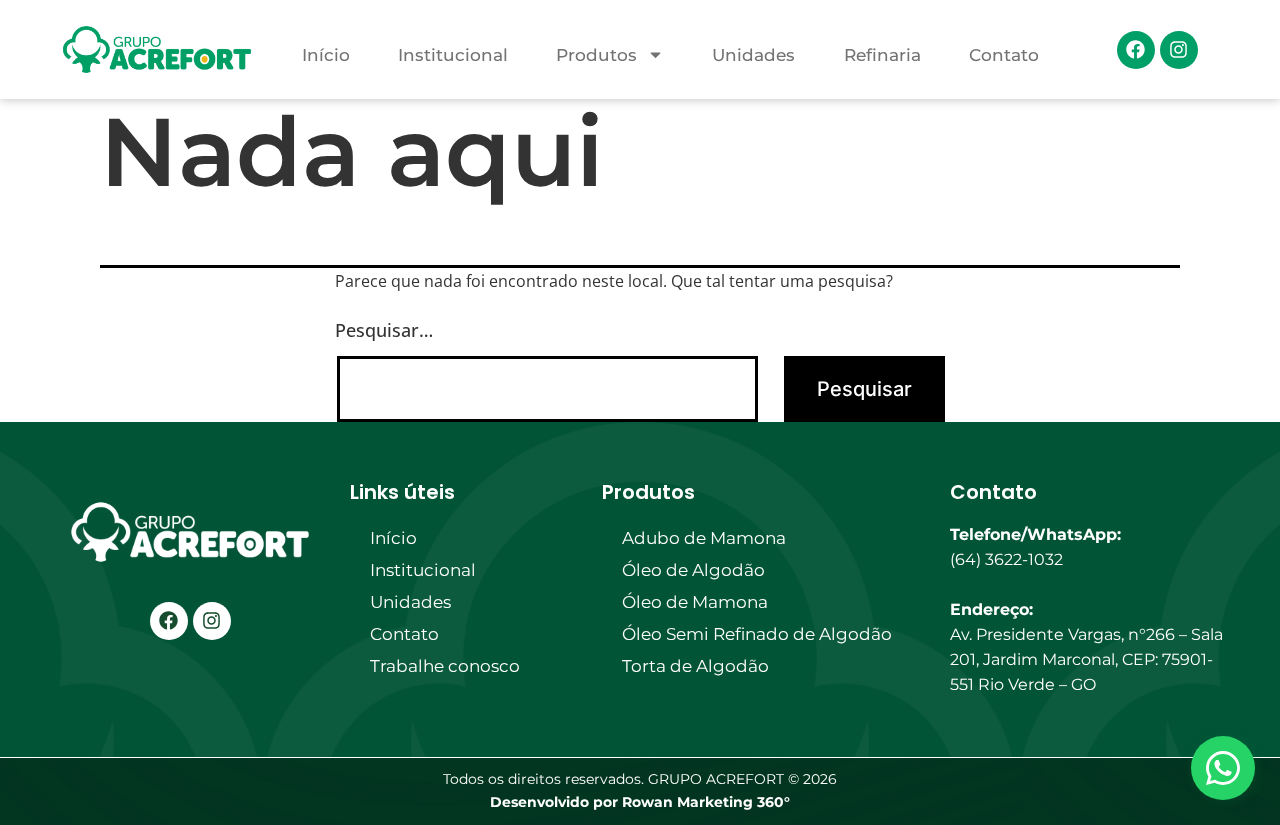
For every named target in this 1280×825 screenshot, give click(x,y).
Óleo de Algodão (693, 570)
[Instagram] (1179, 50)
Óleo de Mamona (695, 602)
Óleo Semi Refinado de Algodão (757, 634)
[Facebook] (1136, 50)
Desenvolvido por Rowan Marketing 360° (640, 802)
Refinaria (882, 55)
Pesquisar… (384, 330)
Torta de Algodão (695, 666)
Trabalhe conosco (445, 666)
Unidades (753, 55)
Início (326, 55)
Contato (1004, 55)
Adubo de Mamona (704, 538)
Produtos (596, 55)
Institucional (453, 55)
